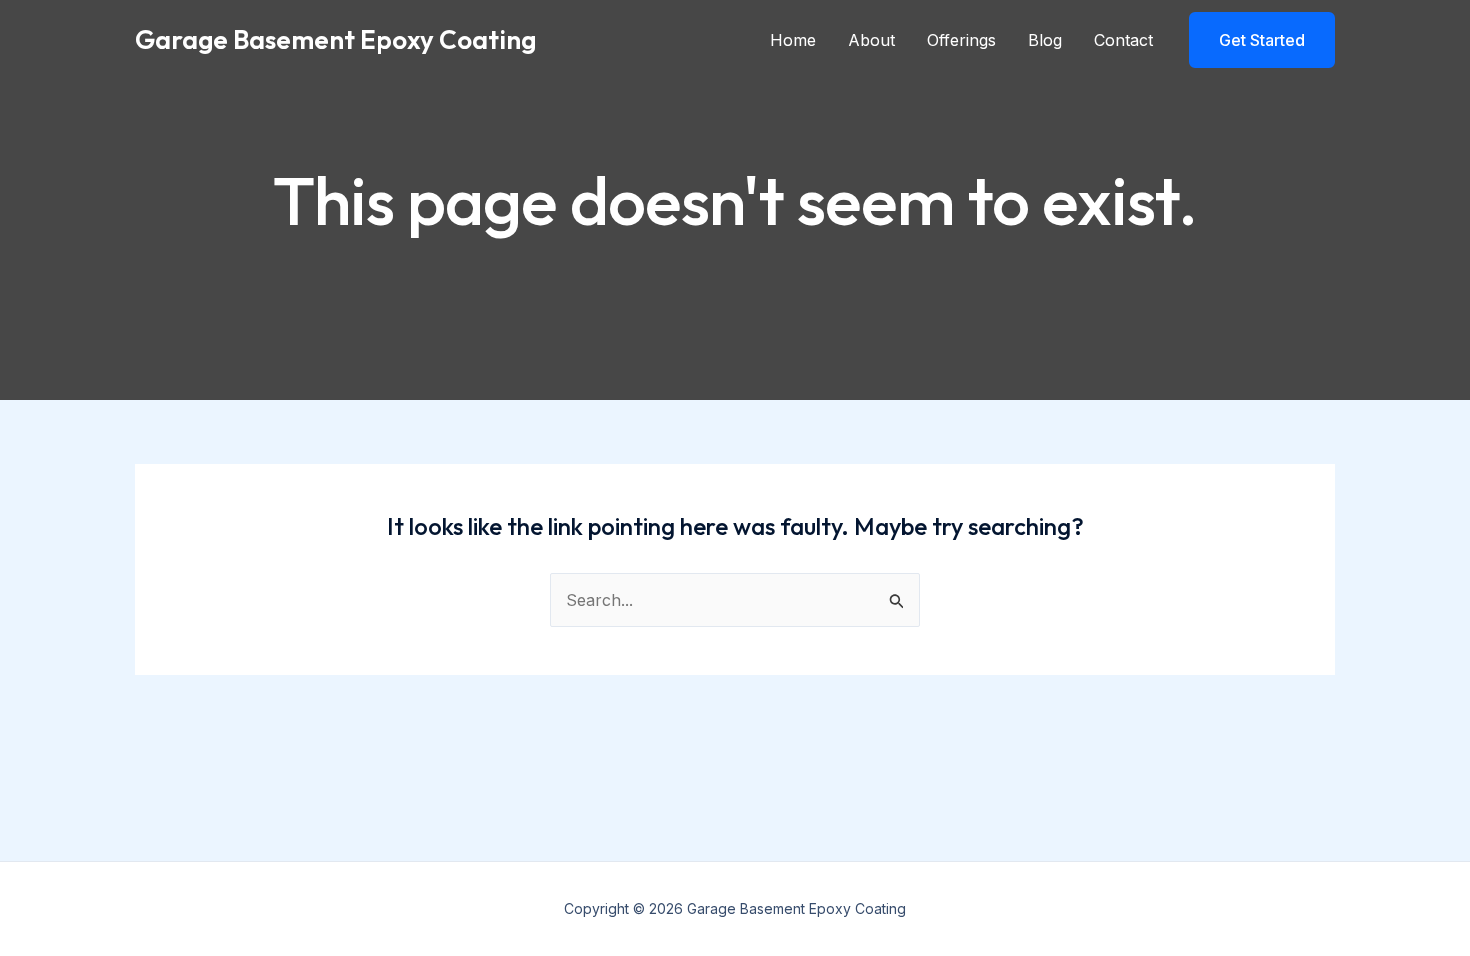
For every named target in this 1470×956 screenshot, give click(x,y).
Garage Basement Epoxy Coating (335, 39)
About (871, 40)
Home (793, 40)
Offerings (961, 40)
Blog (1045, 40)
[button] (1262, 40)
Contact (1123, 40)
